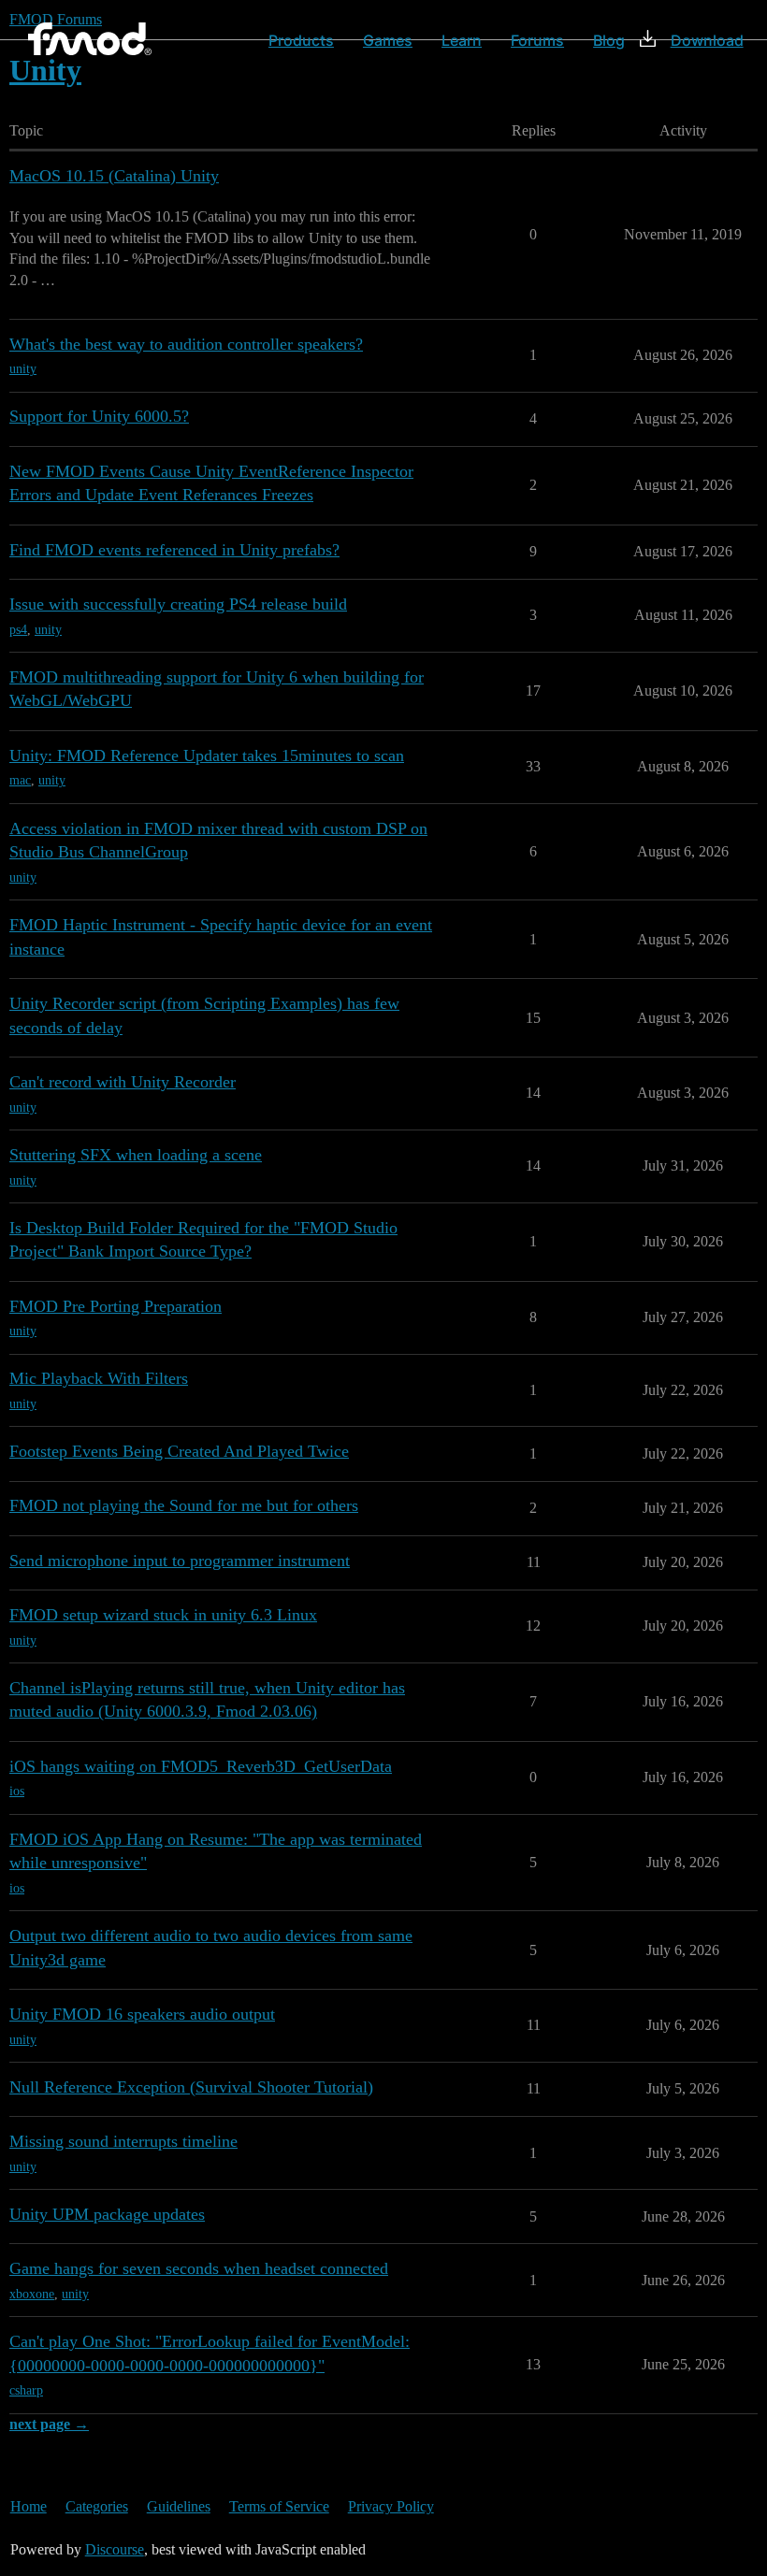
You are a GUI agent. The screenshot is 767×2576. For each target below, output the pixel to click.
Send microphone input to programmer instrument (180, 1561)
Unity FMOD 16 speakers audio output (142, 2014)
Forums (537, 40)
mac (20, 780)
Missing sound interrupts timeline (123, 2141)
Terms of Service (279, 2506)
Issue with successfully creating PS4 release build (178, 604)
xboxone (32, 2294)
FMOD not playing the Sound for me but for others (184, 1505)
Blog (609, 40)
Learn (462, 40)
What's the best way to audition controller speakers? (186, 344)
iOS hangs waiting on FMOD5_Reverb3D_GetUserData (201, 1766)
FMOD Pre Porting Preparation (116, 1306)
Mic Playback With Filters (99, 1378)
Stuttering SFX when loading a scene (136, 1155)
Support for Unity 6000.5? (99, 416)
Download (707, 40)
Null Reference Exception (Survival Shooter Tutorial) (191, 2087)
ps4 (18, 630)
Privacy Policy (391, 2506)
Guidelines (179, 2506)
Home (29, 2506)
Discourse (115, 2549)
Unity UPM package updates (107, 2214)
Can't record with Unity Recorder (123, 1082)
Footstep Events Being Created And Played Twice (179, 1451)
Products (301, 40)
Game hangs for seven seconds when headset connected (199, 2268)
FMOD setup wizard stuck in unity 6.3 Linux (163, 1615)
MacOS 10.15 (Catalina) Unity (114, 176)
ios (17, 1791)
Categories (97, 2506)
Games (388, 40)
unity (23, 369)
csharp (26, 2390)
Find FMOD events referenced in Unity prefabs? (174, 550)
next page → (49, 2424)
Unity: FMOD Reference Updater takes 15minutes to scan (207, 756)
